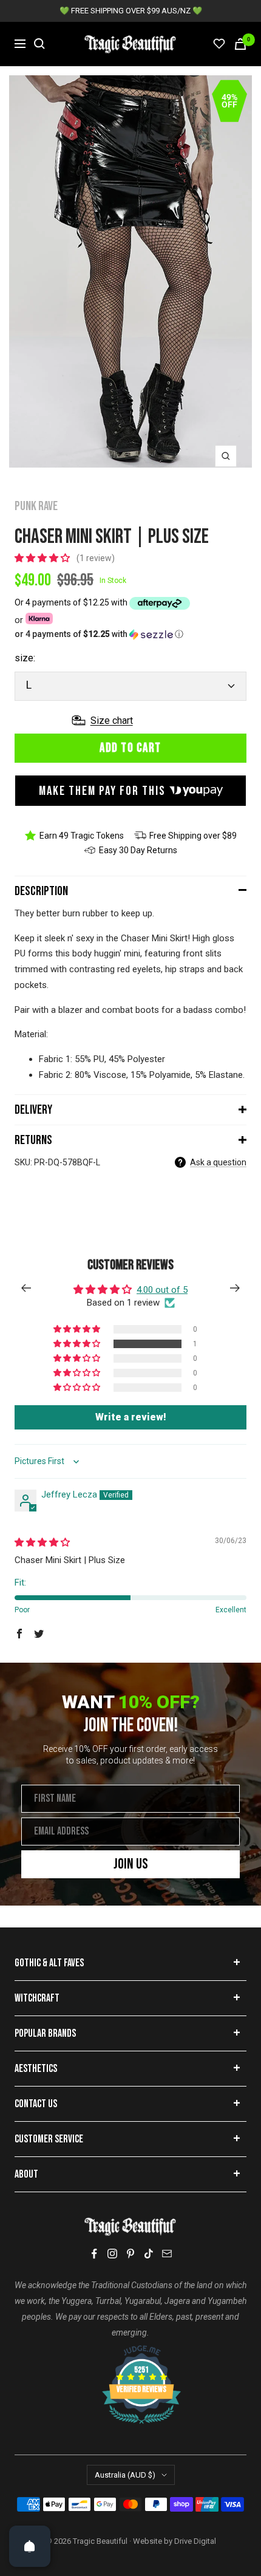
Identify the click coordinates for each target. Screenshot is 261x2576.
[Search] (39, 44)
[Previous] (26, 1288)
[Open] (30, 2546)
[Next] (235, 1288)
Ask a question (218, 1162)
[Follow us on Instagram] (112, 2254)
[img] (42, 1542)
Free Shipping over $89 (193, 836)
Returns (33, 1140)
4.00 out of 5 (162, 1290)
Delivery (33, 1110)
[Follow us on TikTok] (149, 2254)
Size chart (112, 721)
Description (41, 891)
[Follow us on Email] (167, 2254)
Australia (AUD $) (125, 2475)
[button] (43, 558)
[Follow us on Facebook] (94, 2254)
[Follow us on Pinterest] (130, 2254)
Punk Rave (36, 506)
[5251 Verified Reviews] (130, 2351)
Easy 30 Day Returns (138, 850)
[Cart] (240, 44)
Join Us (131, 1864)
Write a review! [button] (131, 1417)
